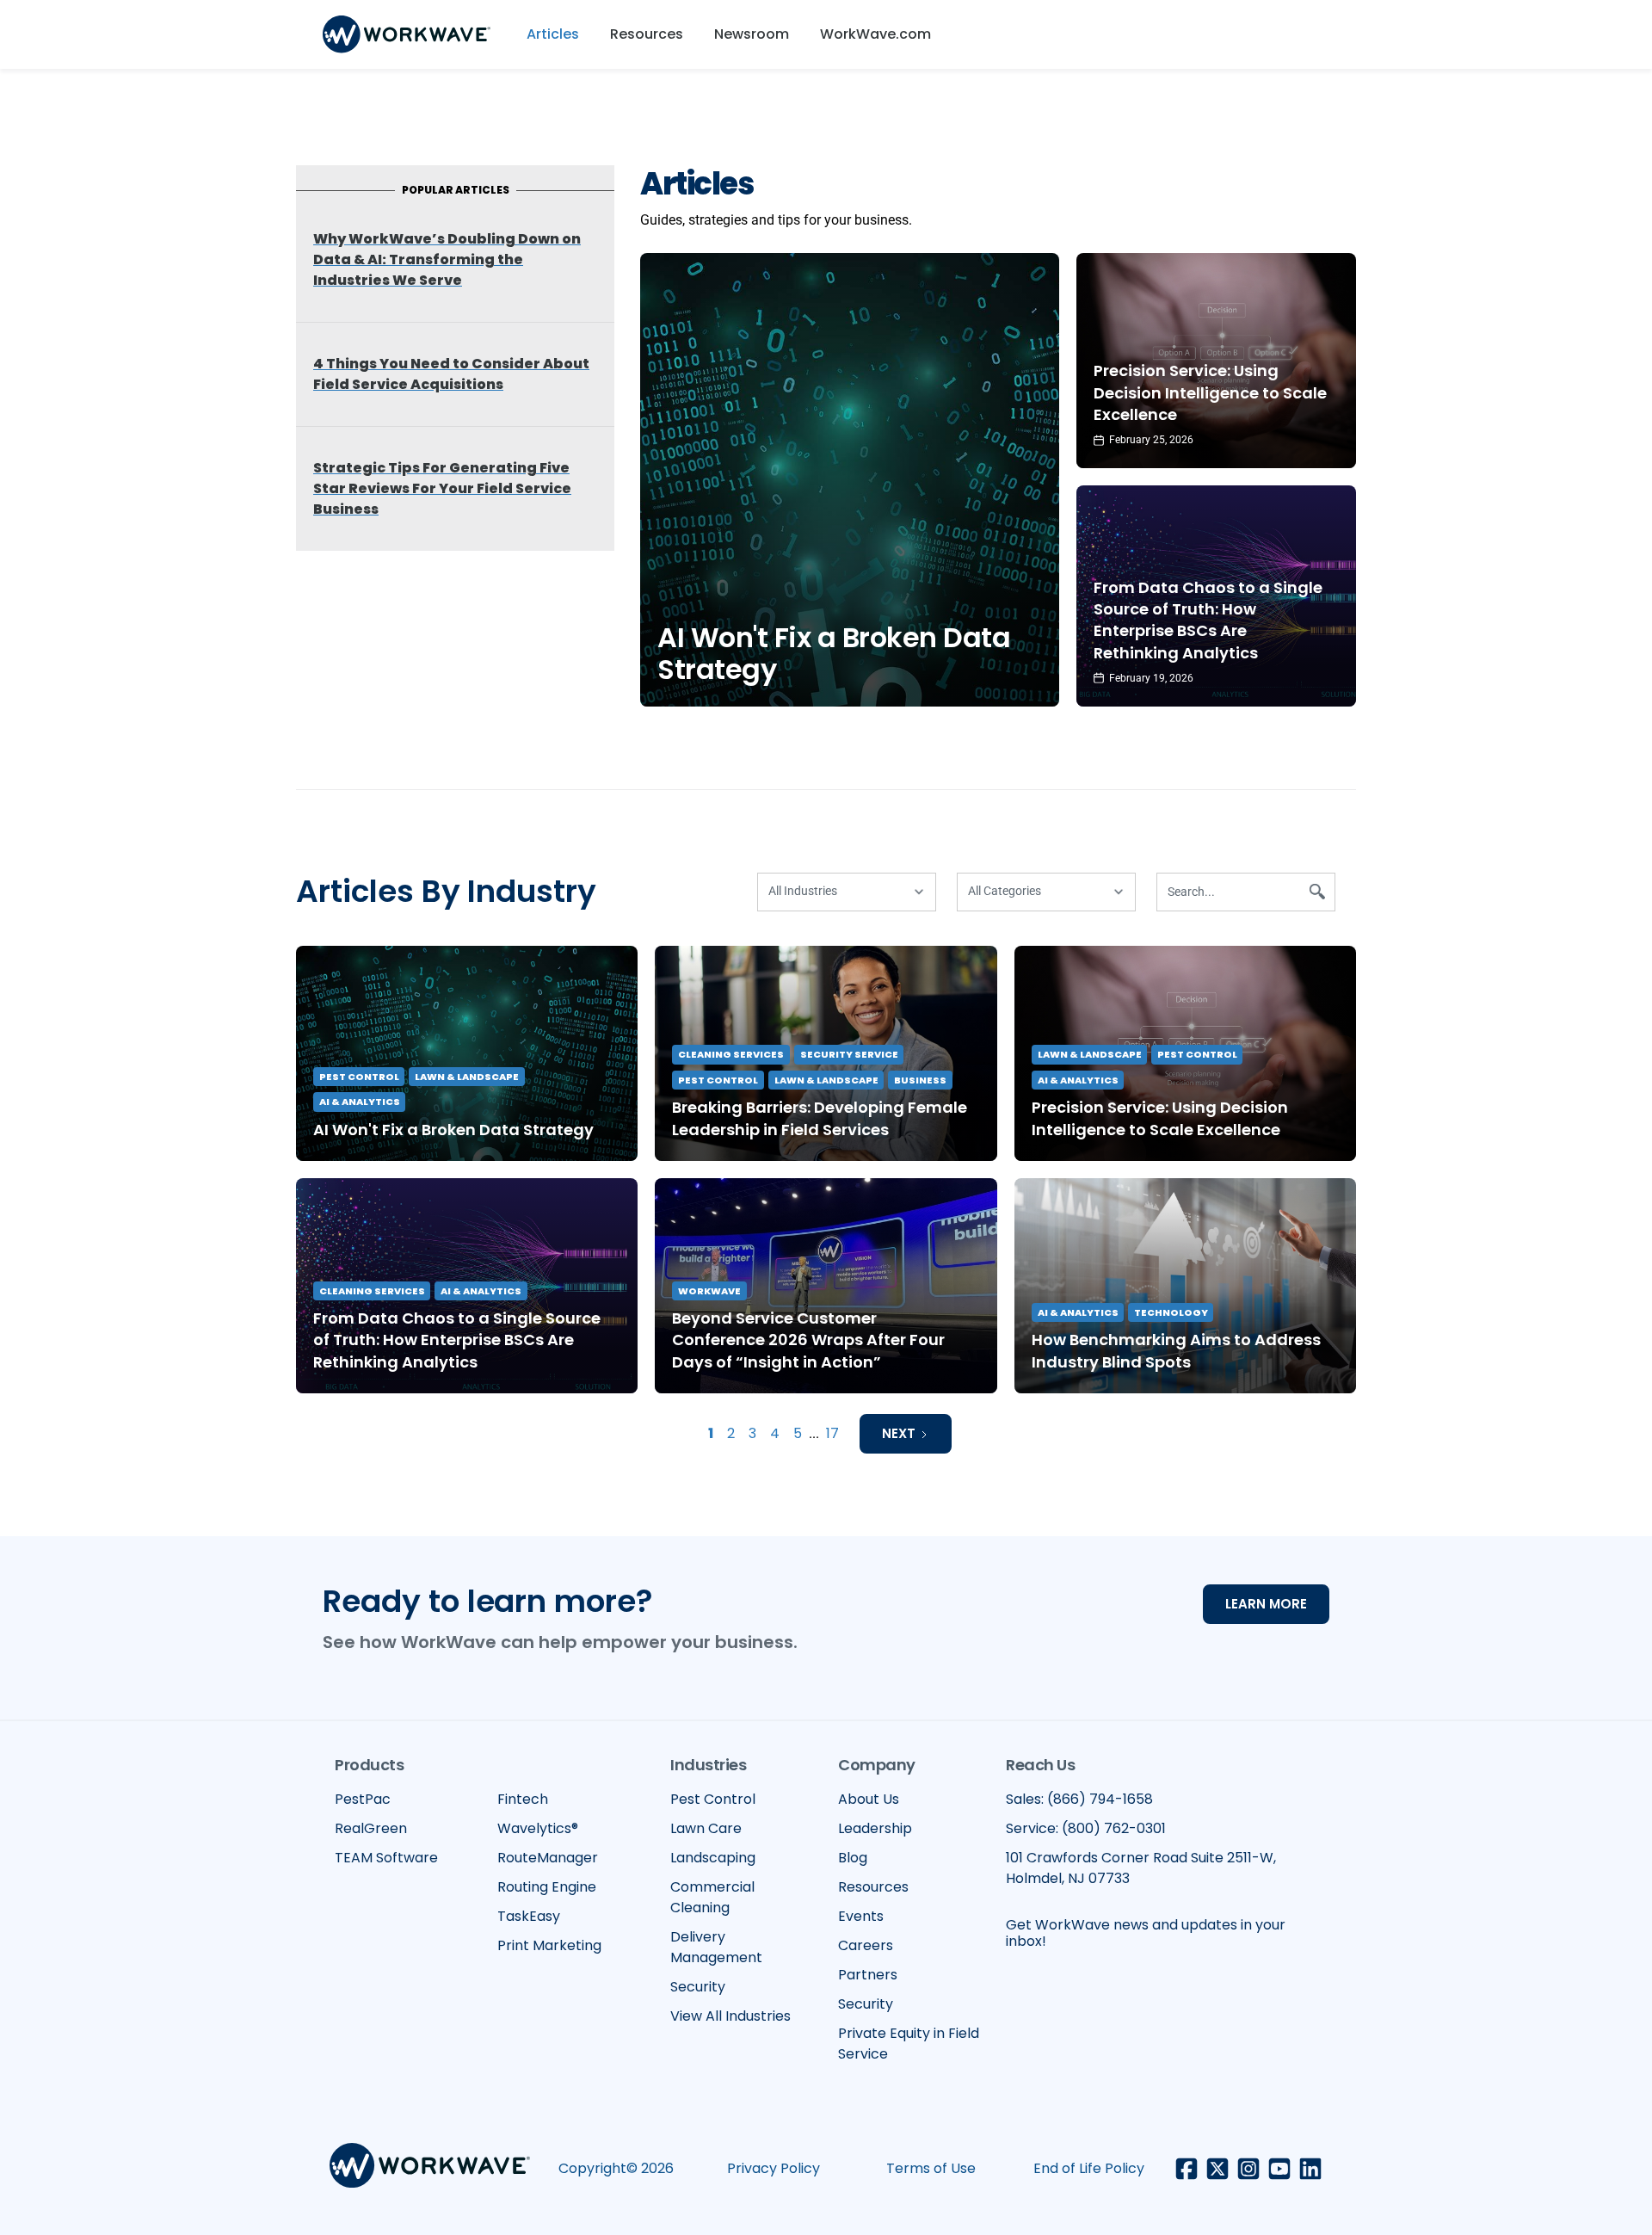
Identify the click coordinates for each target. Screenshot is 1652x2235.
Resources (647, 34)
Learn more (1266, 1604)
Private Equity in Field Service (909, 2044)
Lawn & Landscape (467, 1077)
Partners (868, 1975)
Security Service (849, 1054)
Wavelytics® (538, 1828)
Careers (866, 1945)
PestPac (363, 1799)
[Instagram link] (1248, 2169)
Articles (553, 34)
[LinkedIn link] (1310, 2169)
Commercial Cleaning (712, 1897)
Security (698, 1987)
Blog (853, 1858)
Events (861, 1916)
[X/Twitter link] (1217, 2169)
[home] (407, 34)
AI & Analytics (360, 1102)
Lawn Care (706, 1828)
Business (920, 1080)
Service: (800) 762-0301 (1086, 1828)
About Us (869, 1799)
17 (832, 1433)
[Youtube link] (1279, 2169)
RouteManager (548, 1858)
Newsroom (752, 34)
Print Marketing (549, 1945)
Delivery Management (716, 1947)
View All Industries (730, 2016)
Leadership (875, 1828)
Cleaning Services (731, 1054)
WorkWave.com (875, 34)
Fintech (523, 1799)
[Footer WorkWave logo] (430, 2168)
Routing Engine (547, 1887)
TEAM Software (386, 1858)
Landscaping (713, 1858)
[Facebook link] (1187, 2169)
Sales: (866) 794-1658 (1079, 1799)
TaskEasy (529, 1916)
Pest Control (359, 1077)
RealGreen (371, 1828)
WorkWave (709, 1291)
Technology (1171, 1312)
